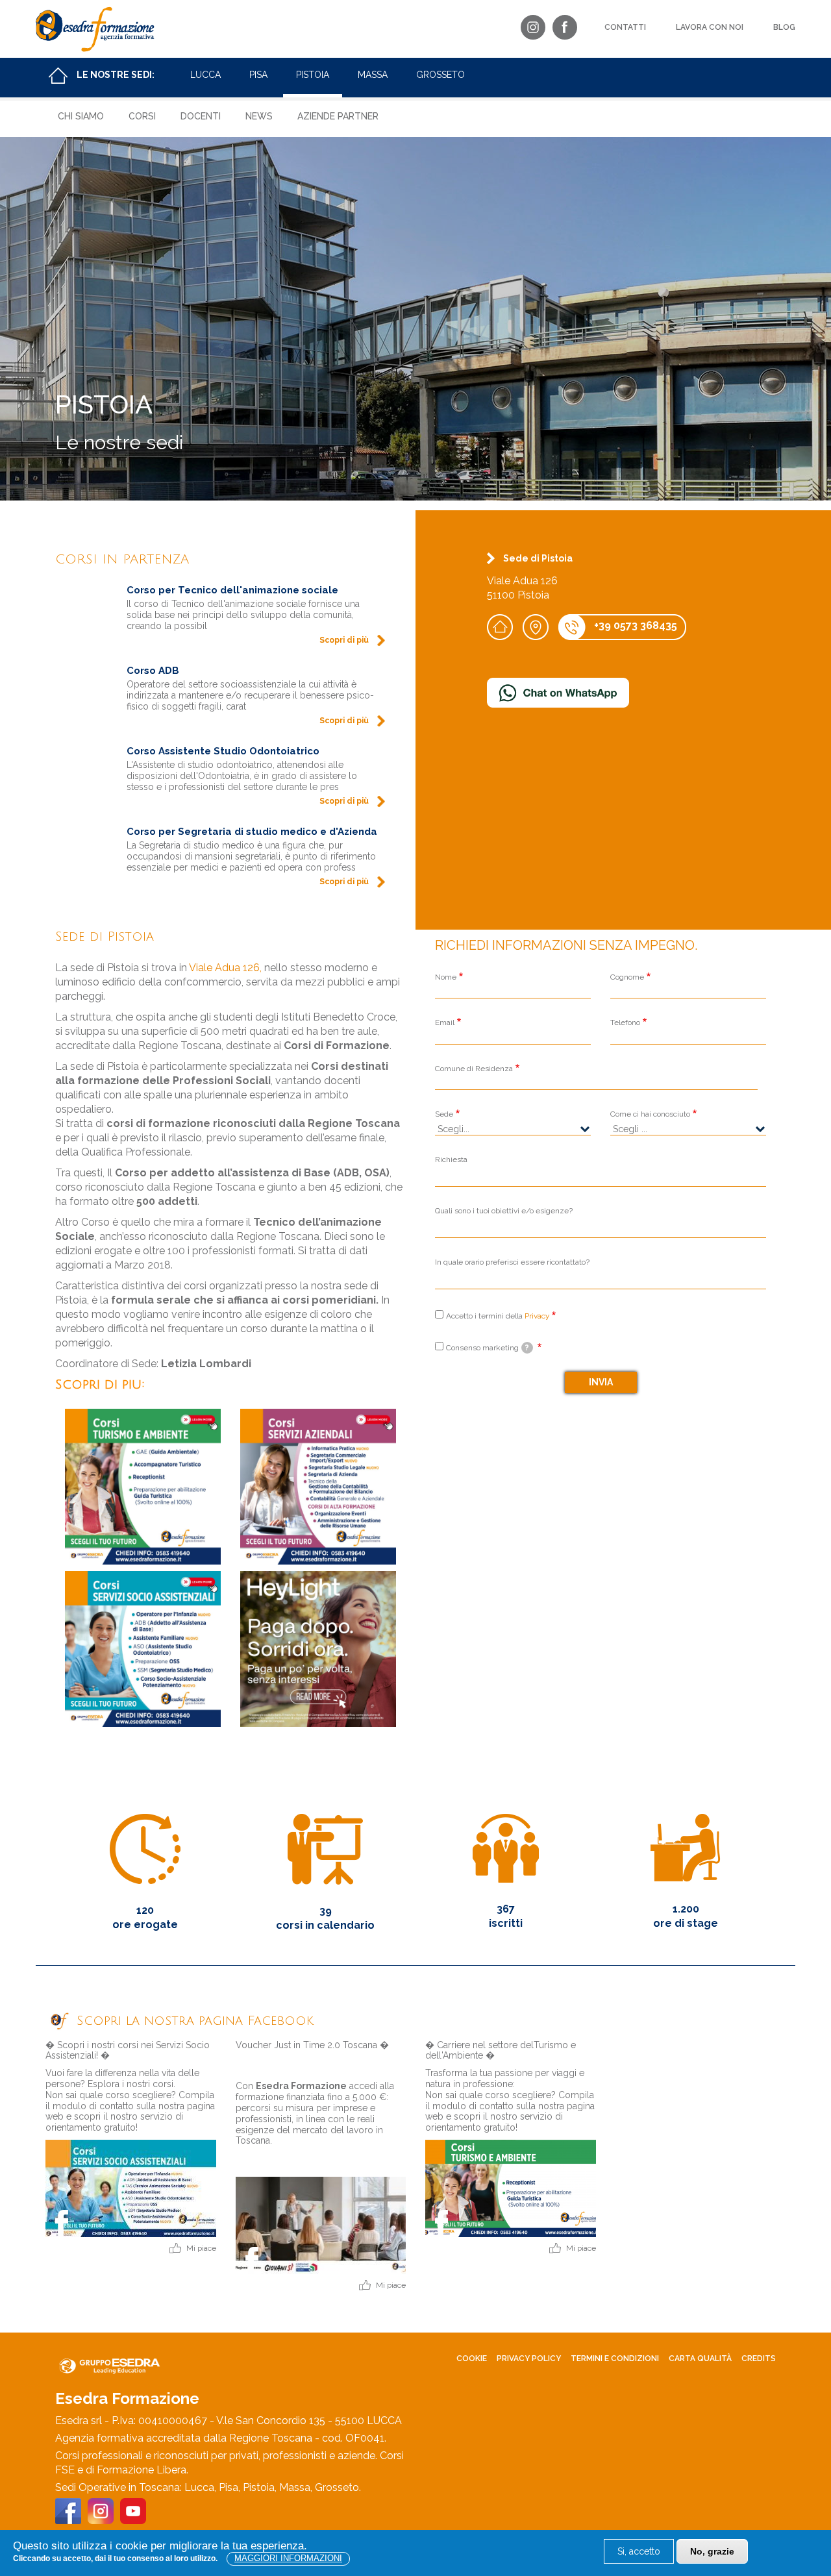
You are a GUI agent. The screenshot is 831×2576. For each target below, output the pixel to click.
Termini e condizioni (615, 2359)
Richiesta (451, 1159)
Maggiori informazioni (288, 2558)
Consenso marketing (488, 1348)
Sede (444, 1114)
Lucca (205, 75)
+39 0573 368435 (636, 625)
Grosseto (440, 75)
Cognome (627, 977)
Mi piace (201, 2248)
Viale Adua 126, (225, 968)
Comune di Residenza (474, 1069)
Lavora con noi (710, 27)
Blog (784, 27)
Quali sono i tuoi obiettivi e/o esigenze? (504, 1211)
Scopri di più (344, 640)
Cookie (472, 2359)
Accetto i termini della (498, 1316)
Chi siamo (81, 116)
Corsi (142, 116)
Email (445, 1022)
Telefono (625, 1022)
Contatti (625, 27)
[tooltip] (527, 1348)
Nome (446, 977)
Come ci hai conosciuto (650, 1114)
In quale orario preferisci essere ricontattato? (512, 1262)
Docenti (201, 116)
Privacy (537, 1316)
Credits (759, 2359)
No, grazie (712, 2551)
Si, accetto (639, 2551)
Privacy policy (529, 2359)
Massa (373, 75)
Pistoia (313, 75)
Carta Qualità (700, 2359)
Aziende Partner (338, 116)
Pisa (258, 75)
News (259, 116)
